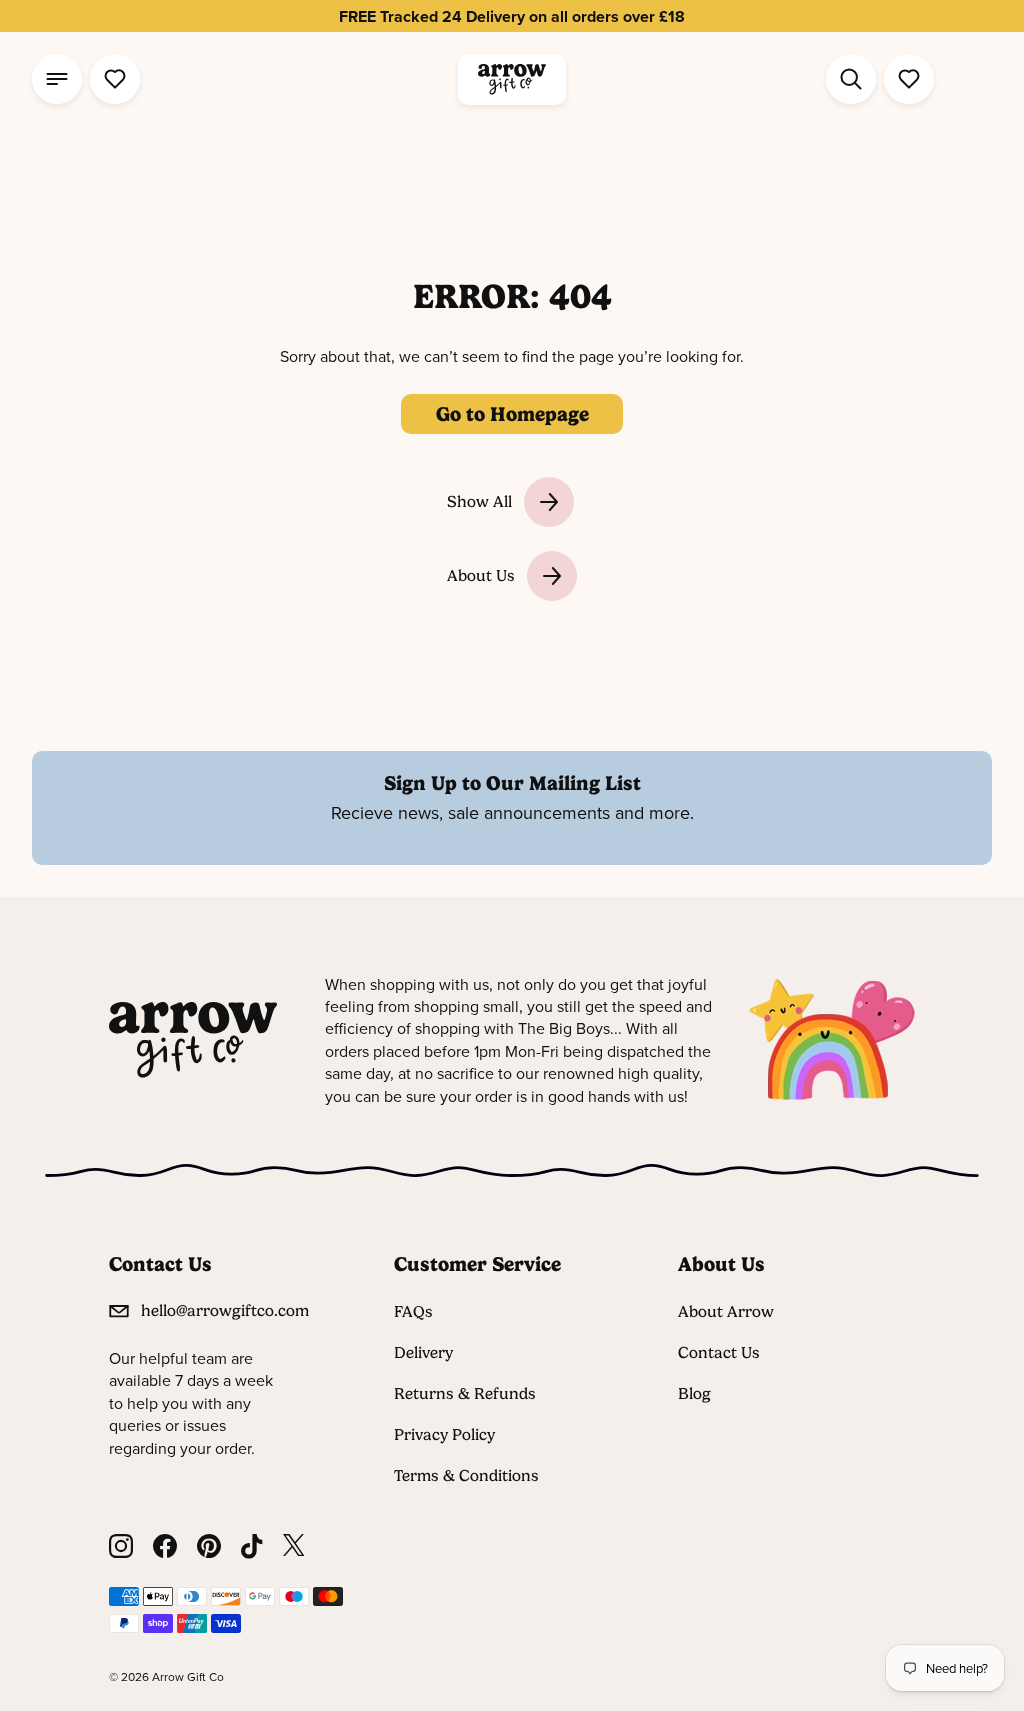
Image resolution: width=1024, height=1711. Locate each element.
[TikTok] (252, 1546)
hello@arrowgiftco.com (225, 1310)
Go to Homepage (512, 414)
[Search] (851, 79)
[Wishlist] (115, 79)
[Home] (512, 79)
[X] (294, 1546)
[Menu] (57, 79)
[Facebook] (165, 1546)
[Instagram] (121, 1546)
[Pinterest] (209, 1546)
